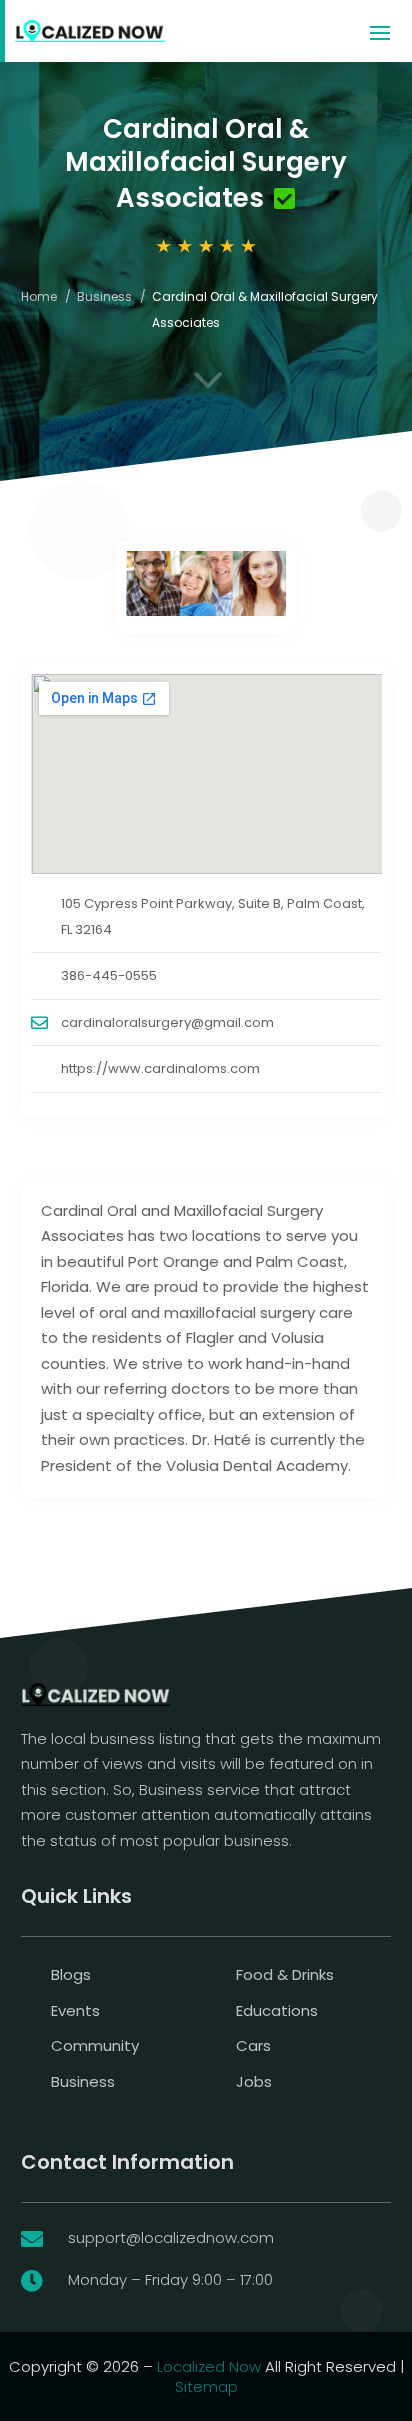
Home (39, 296)
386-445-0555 (109, 975)
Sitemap (206, 2386)
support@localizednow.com (171, 2237)
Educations (277, 2010)
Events (75, 2010)
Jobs (254, 2081)
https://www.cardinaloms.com (160, 1068)
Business (104, 296)
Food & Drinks (285, 1974)
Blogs (71, 1974)
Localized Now (209, 2366)
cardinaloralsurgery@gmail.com (167, 1022)
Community (95, 2045)
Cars (253, 2045)
